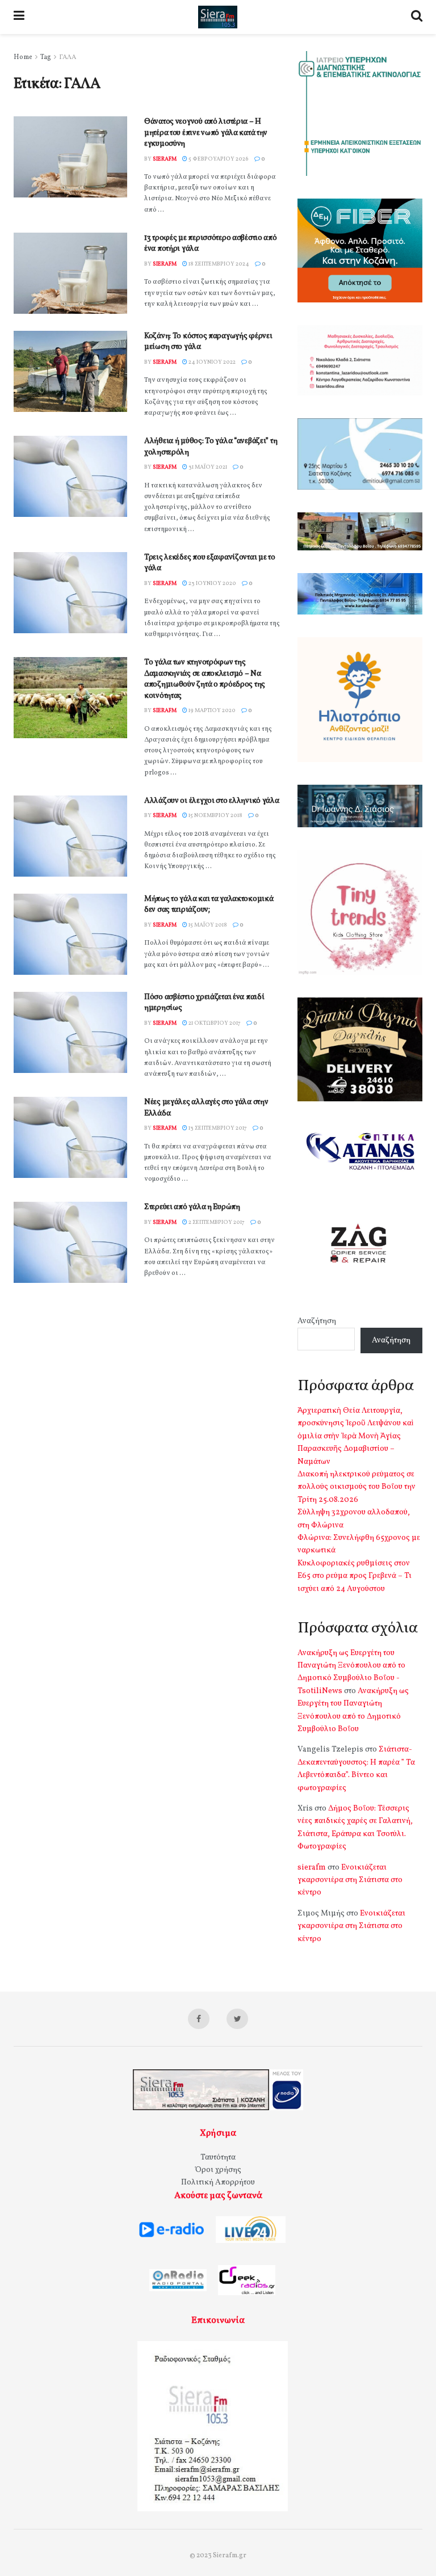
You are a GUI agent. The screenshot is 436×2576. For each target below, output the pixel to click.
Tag (46, 57)
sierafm (165, 159)
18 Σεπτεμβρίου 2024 (218, 264)
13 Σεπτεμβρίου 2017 (217, 1128)
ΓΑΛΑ (68, 57)
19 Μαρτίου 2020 (211, 710)
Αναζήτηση (317, 1321)
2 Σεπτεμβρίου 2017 (216, 1222)
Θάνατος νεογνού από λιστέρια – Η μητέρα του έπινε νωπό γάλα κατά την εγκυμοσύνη (206, 133)
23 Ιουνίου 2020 (212, 583)
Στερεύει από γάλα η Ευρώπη (192, 1207)
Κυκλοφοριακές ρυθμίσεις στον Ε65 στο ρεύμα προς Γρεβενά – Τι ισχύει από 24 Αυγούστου (355, 1576)
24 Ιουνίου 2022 (211, 362)
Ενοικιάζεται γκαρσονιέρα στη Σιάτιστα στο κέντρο (350, 1880)
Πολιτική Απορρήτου (218, 2183)
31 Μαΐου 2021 (207, 467)
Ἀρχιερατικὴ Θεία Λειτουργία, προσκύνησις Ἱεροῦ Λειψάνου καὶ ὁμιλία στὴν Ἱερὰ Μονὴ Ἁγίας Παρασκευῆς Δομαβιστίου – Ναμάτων (355, 1436)
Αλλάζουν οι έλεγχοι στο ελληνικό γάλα (212, 801)
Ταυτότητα (218, 2158)
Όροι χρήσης (218, 2170)
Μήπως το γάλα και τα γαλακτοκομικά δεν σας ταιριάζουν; (209, 905)
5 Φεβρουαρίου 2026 (218, 159)
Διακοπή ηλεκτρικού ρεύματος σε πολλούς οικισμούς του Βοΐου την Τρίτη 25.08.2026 (357, 1487)
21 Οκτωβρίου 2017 (214, 1023)
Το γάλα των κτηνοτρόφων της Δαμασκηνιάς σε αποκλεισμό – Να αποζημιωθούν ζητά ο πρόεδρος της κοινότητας (205, 679)
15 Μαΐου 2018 (207, 925)
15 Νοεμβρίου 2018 (215, 815)
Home (23, 57)
